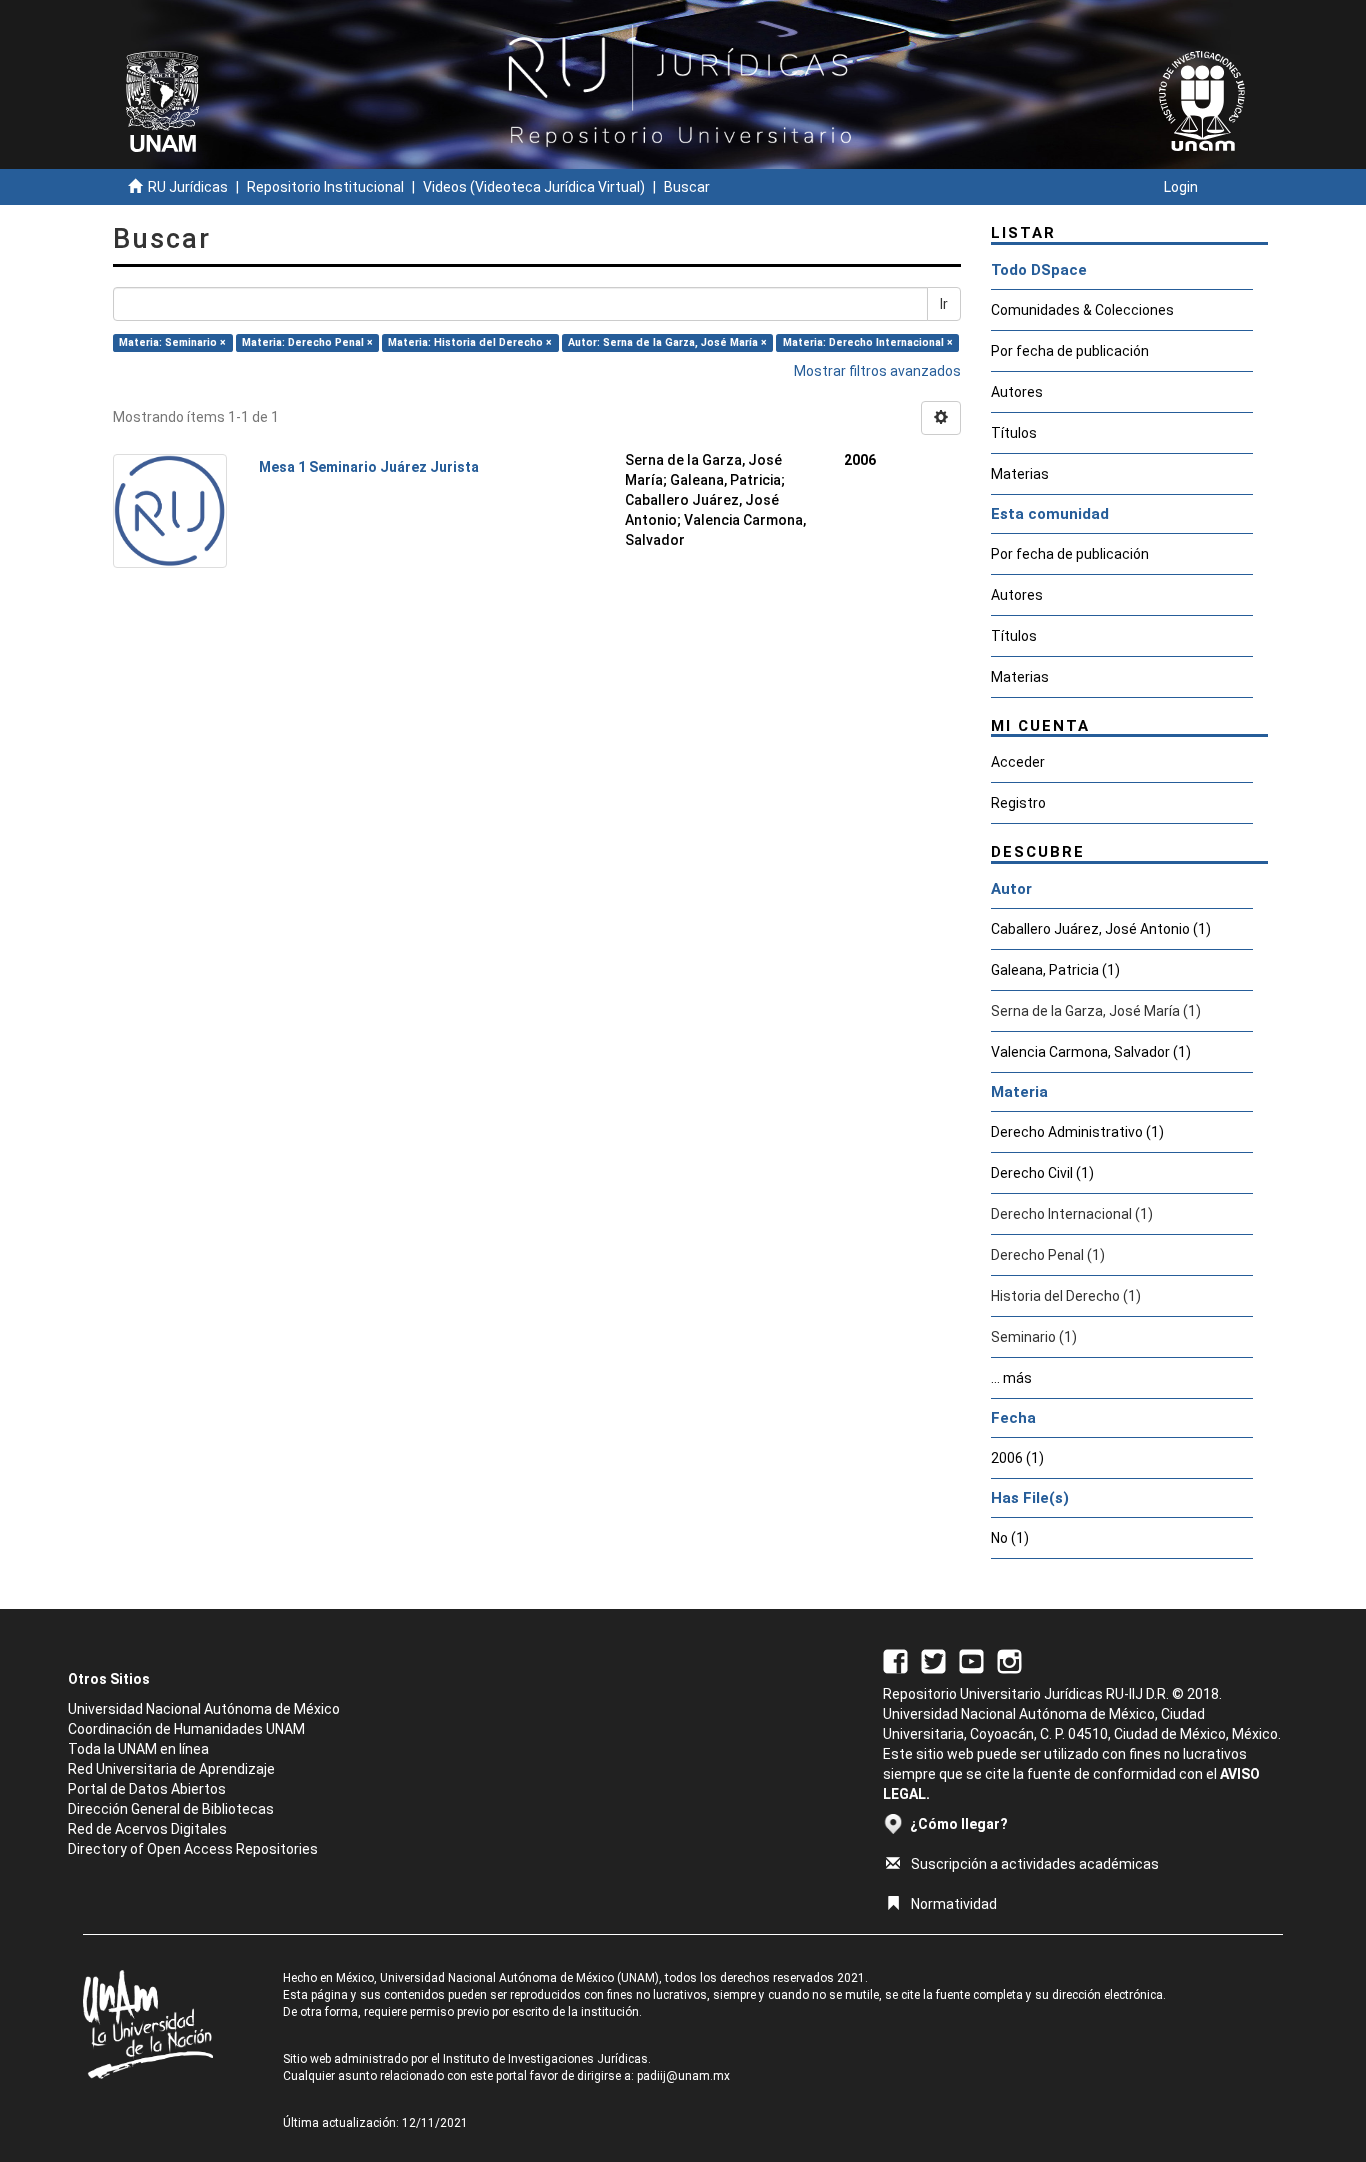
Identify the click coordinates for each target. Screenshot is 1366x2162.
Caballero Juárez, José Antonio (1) (1101, 929)
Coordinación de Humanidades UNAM (186, 1729)
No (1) (1010, 1538)
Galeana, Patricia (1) (1055, 970)
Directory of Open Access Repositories (193, 1849)
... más (1011, 1378)
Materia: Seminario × (172, 342)
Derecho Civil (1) (1042, 1173)
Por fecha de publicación (1070, 351)
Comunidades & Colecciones (1082, 310)
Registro (1018, 803)
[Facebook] (895, 1660)
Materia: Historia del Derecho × (470, 342)
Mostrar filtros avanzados (877, 371)
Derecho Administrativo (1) (1077, 1132)
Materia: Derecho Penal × (307, 342)
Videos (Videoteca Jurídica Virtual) (534, 187)
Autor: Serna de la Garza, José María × (667, 342)
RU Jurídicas (188, 187)
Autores (1017, 392)
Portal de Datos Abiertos (147, 1789)
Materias (1020, 474)
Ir (944, 304)
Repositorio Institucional (325, 187)
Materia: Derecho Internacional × (868, 342)
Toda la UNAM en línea (138, 1749)
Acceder (1018, 762)
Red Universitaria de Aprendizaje (171, 1769)
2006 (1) (1017, 1458)
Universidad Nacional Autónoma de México (204, 1709)
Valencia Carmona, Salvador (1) (1091, 1052)
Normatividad (954, 1904)
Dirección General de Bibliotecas (171, 1809)
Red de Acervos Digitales (147, 1829)
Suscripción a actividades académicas (1035, 1864)
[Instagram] (1009, 1660)
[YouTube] (971, 1660)
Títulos (1014, 433)
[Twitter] (933, 1660)
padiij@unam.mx (683, 2076)
